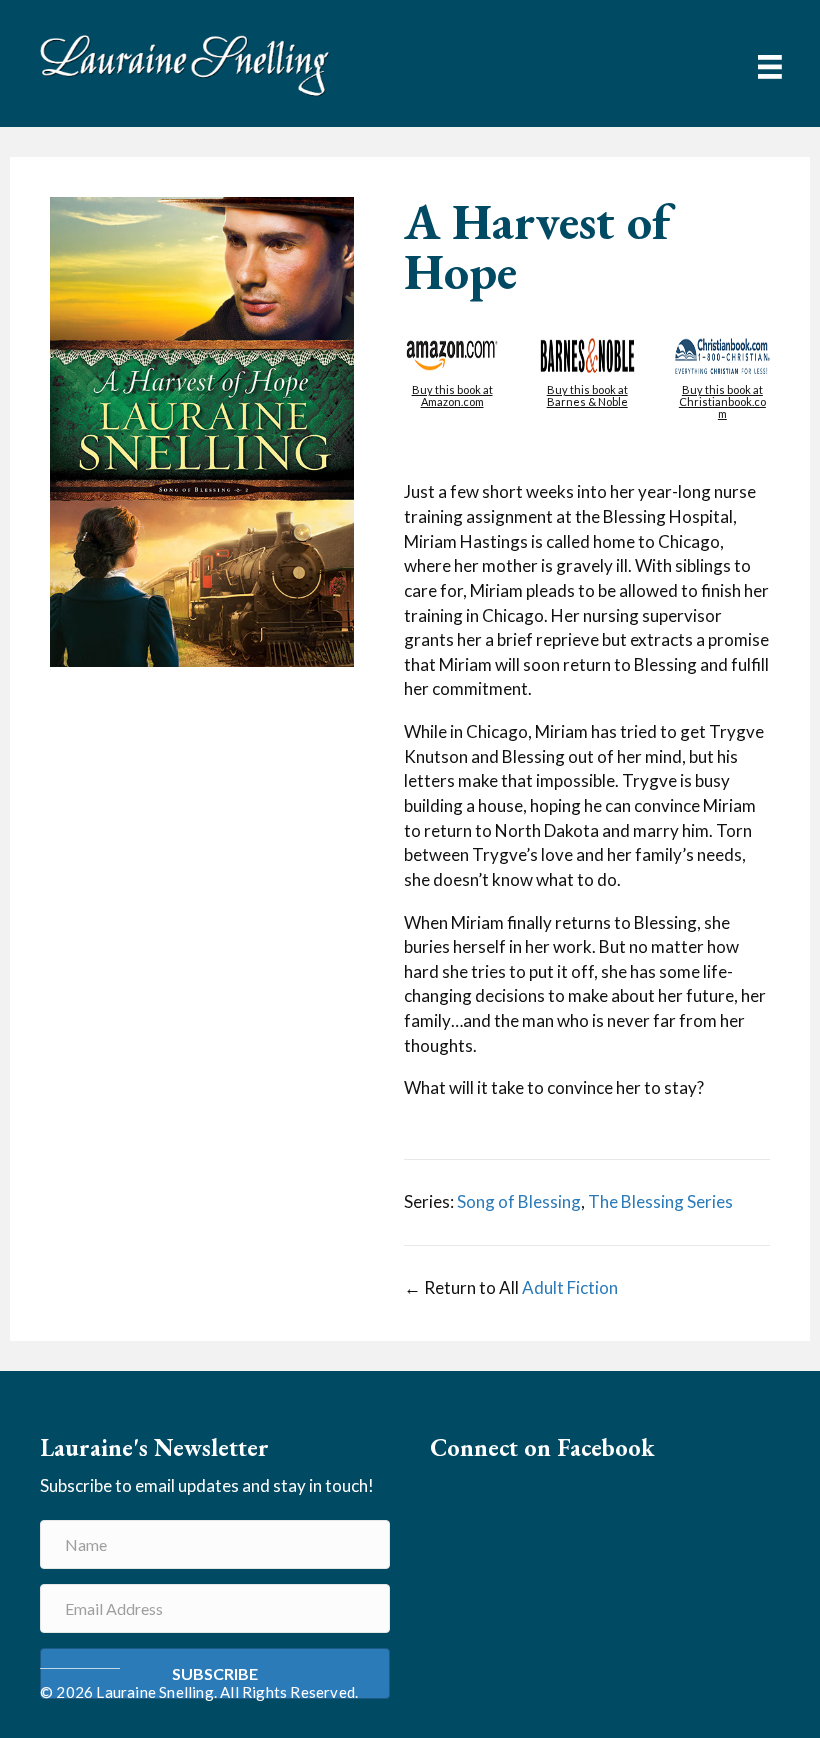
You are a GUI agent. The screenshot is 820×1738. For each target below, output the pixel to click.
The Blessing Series (660, 1201)
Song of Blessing (519, 1201)
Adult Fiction (570, 1287)
